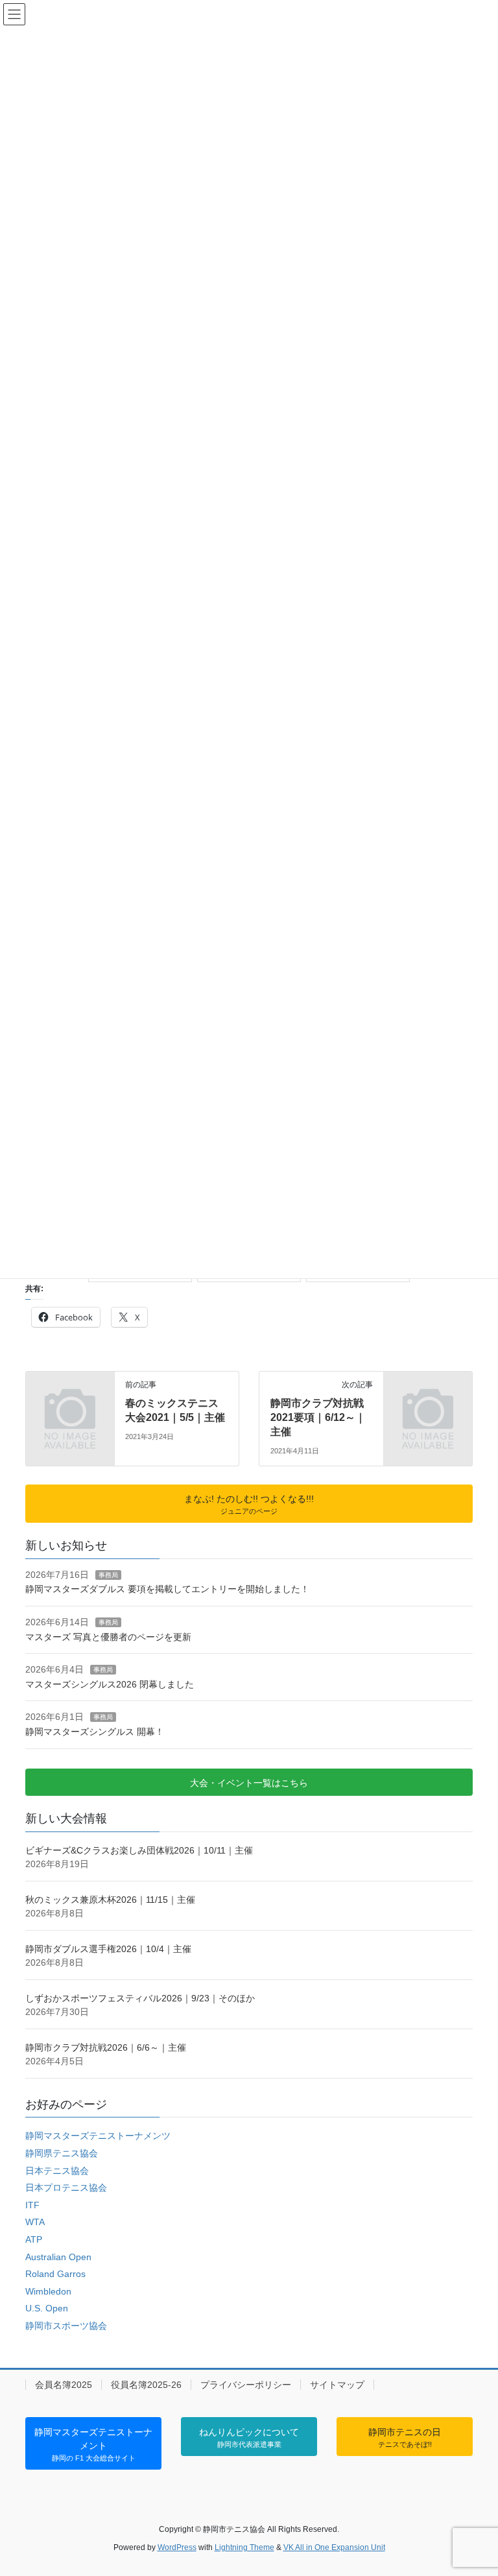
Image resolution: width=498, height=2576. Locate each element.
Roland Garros (55, 2274)
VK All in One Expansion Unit (334, 2547)
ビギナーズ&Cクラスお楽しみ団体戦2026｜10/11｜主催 (139, 1850)
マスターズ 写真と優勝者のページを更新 (108, 1637)
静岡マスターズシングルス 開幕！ (95, 1732)
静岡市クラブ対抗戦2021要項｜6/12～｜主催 (318, 1418)
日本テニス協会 (57, 2171)
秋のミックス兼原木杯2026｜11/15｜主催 (110, 1900)
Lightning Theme (244, 2547)
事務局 (108, 1575)
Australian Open (58, 2257)
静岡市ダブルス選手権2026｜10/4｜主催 (108, 1949)
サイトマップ (337, 2385)
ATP (34, 2239)
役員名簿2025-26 (146, 2385)
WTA (35, 2222)
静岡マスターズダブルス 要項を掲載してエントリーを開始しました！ (167, 1589)
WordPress (177, 2547)
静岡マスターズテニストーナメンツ (98, 2136)
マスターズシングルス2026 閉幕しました (110, 1684)
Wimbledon (48, 2291)
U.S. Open (47, 2308)
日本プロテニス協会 (66, 2188)
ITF (32, 2205)
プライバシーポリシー (246, 2385)
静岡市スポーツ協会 (66, 2326)
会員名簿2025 (64, 2385)
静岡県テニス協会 (62, 2153)
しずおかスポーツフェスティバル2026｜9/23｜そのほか (140, 1998)
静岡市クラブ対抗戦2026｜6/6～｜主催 (106, 2047)
